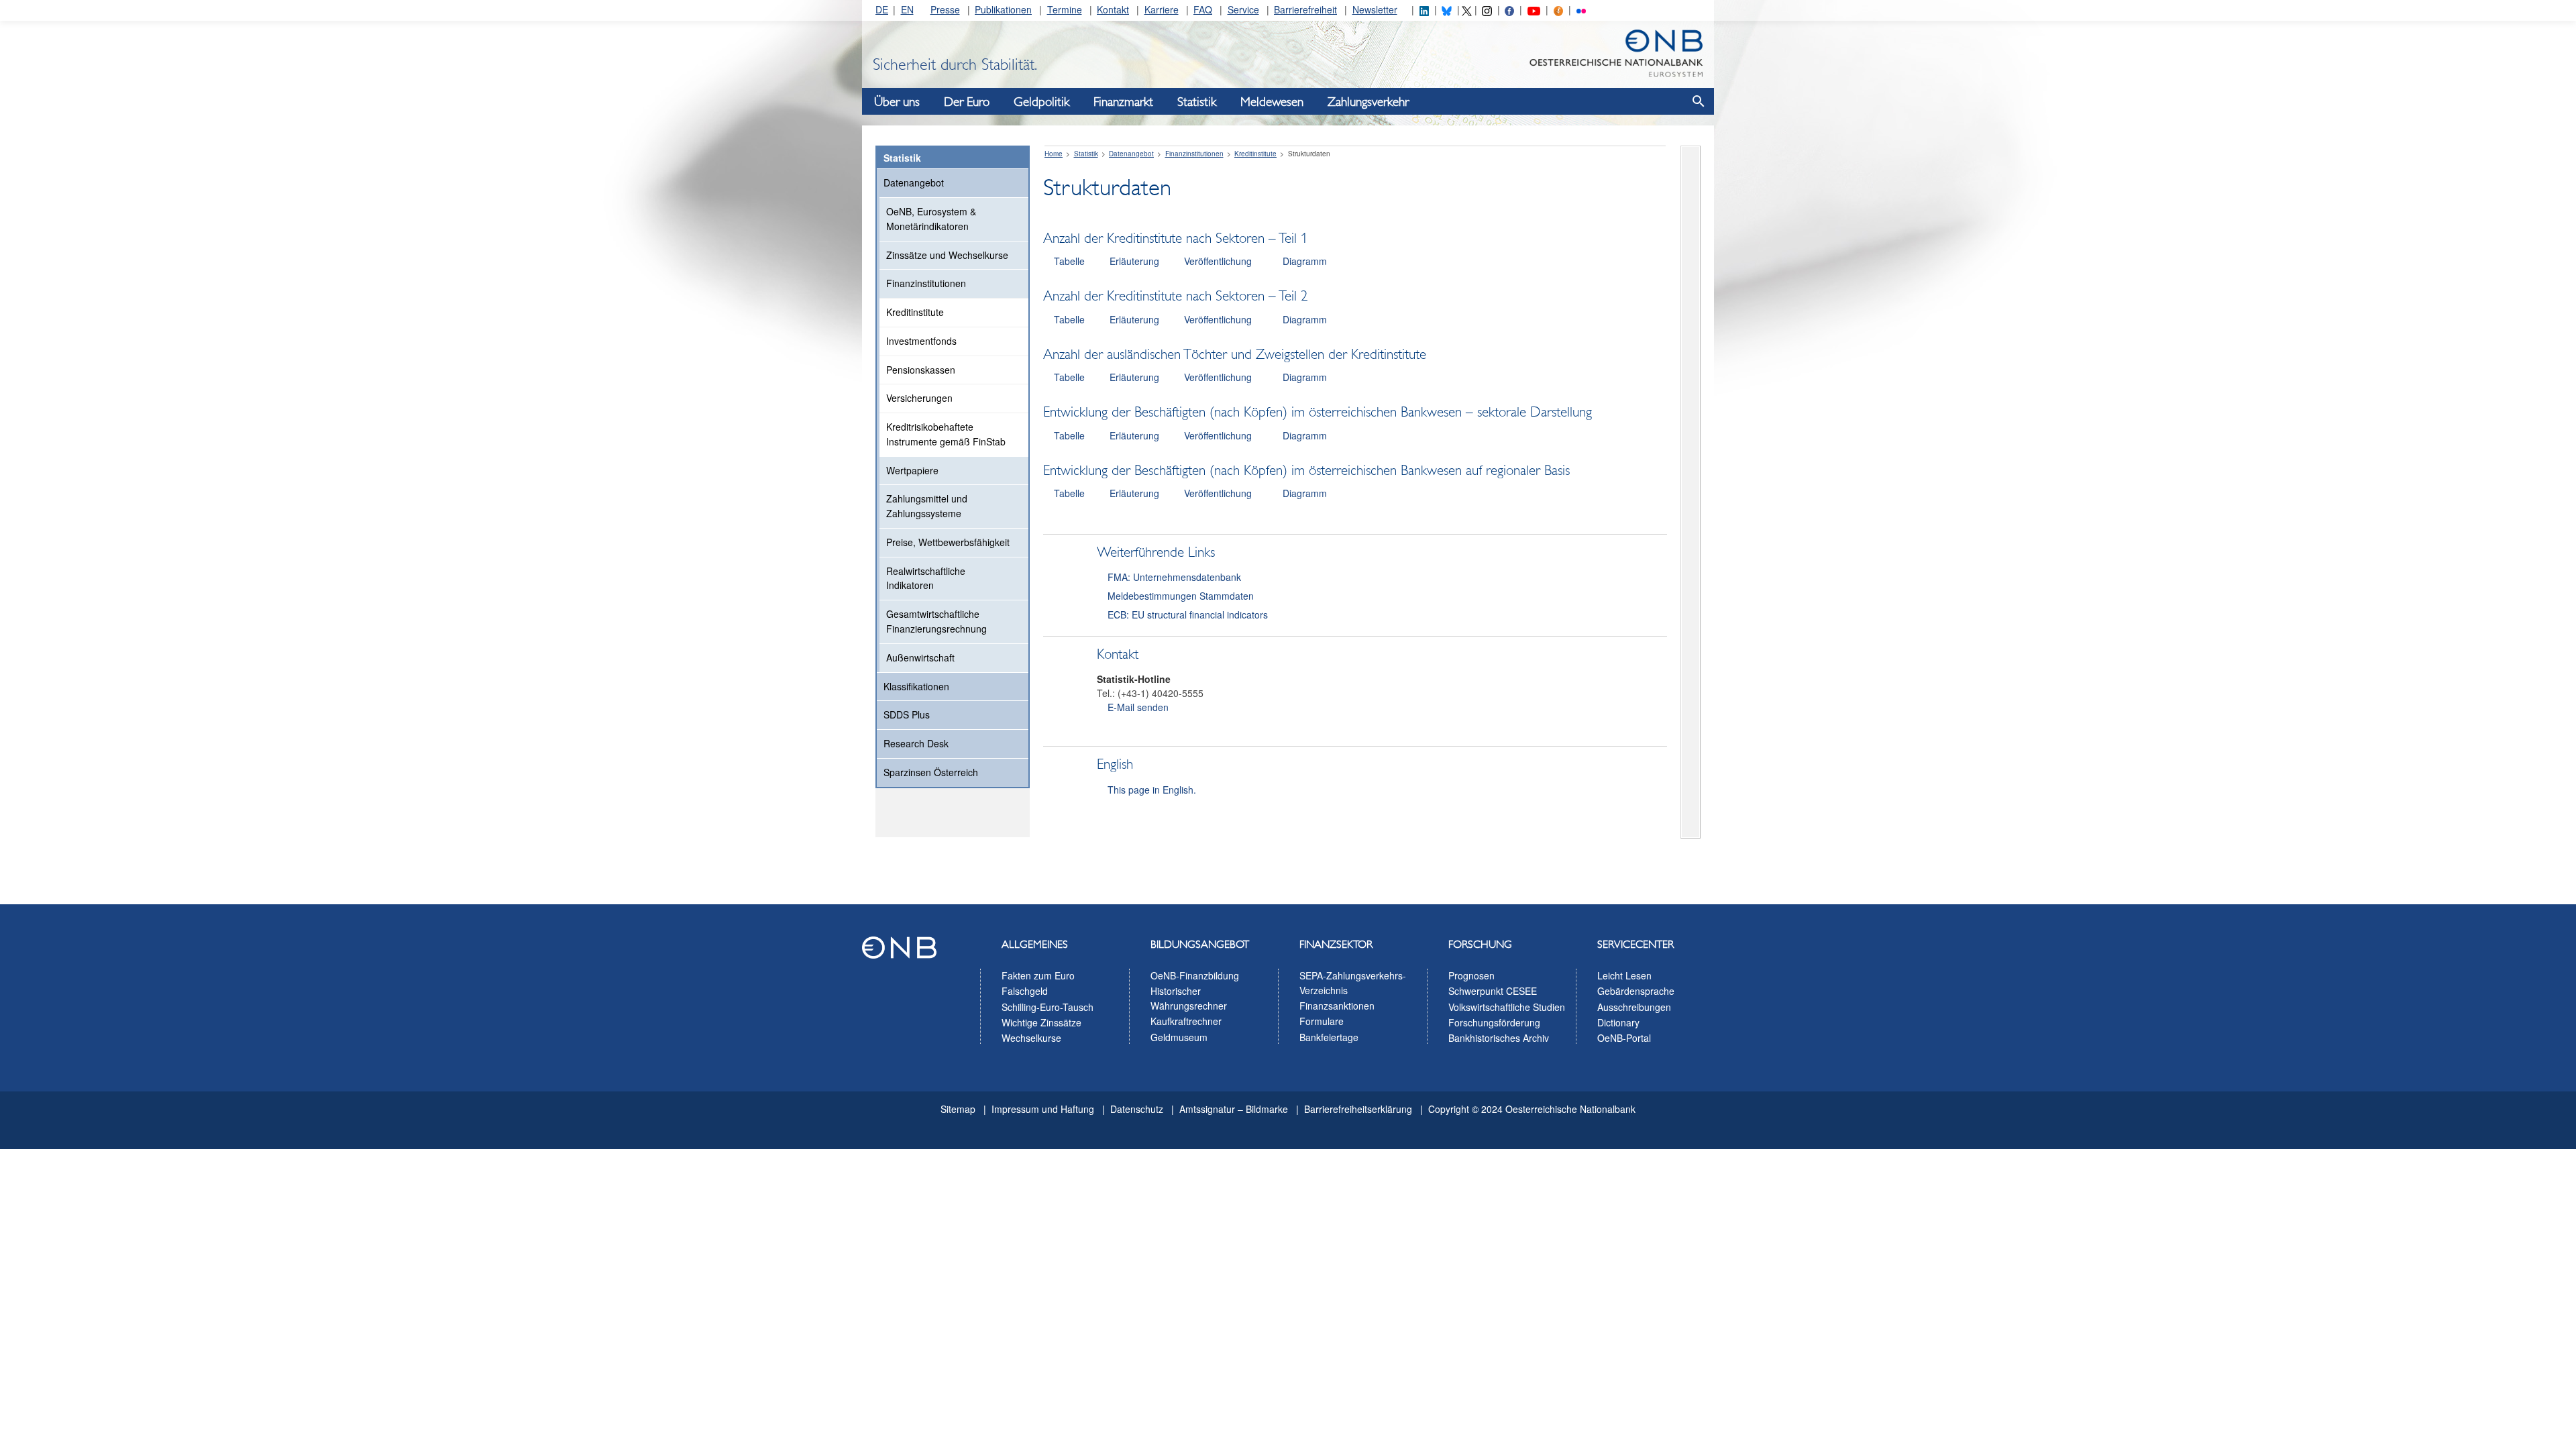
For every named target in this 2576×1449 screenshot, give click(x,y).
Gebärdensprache (1636, 991)
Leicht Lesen (1624, 975)
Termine (1065, 9)
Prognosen (1471, 975)
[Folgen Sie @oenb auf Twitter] (1466, 9)
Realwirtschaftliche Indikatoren (926, 578)
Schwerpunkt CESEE (1493, 991)
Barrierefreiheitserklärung (1358, 1109)
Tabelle (1069, 261)
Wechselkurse (1031, 1038)
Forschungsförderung (1494, 1022)
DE (882, 9)
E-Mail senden (1138, 707)
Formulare (1322, 1021)
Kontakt (1113, 9)
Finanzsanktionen (1337, 1006)
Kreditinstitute (915, 312)
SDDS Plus (907, 714)
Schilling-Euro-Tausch (1048, 1007)
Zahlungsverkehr (1368, 102)
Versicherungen (919, 398)
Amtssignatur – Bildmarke (1234, 1109)
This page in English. (1152, 790)
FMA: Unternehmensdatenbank (1174, 577)
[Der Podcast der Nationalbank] (1558, 9)
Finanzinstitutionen (926, 283)
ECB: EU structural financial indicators (1188, 614)
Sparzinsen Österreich (931, 772)
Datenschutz (1137, 1109)
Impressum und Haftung (1043, 1109)
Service (1243, 9)
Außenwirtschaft (920, 657)
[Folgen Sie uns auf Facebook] (1509, 9)
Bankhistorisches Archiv (1499, 1038)
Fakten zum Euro (1038, 975)
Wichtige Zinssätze (1041, 1022)
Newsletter (1375, 9)
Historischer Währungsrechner (1189, 998)
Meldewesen (1272, 102)
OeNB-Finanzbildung (1195, 975)
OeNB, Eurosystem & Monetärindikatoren (931, 219)
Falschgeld (1025, 991)
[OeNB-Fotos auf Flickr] (1581, 9)
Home (1054, 154)
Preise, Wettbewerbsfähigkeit (948, 542)
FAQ (1203, 9)
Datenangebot (914, 182)
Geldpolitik (1041, 102)
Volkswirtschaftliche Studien (1507, 1007)
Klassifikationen (916, 686)
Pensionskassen (921, 370)
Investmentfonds (921, 341)
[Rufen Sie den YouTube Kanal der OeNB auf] (1534, 9)
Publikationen (1003, 9)
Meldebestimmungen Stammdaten (1181, 596)
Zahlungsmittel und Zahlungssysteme (927, 506)
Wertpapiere (912, 470)
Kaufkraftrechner (1186, 1021)
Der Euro (967, 102)
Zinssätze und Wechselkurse (947, 255)
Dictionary (1618, 1022)
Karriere (1162, 9)
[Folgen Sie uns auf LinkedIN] (1424, 9)
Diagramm (1305, 261)
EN (907, 9)
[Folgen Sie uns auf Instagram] (1487, 9)
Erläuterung (1134, 261)
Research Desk (916, 743)
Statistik (1197, 102)
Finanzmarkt (1123, 102)
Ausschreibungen (1634, 1007)
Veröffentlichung (1218, 261)
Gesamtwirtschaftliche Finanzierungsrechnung (936, 621)
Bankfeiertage (1329, 1037)
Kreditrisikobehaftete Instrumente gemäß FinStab (946, 434)
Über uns (897, 102)
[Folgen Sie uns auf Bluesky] (1446, 9)
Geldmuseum (1179, 1037)
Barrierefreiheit (1305, 9)
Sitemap (958, 1109)
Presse (945, 9)
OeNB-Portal (1624, 1038)
